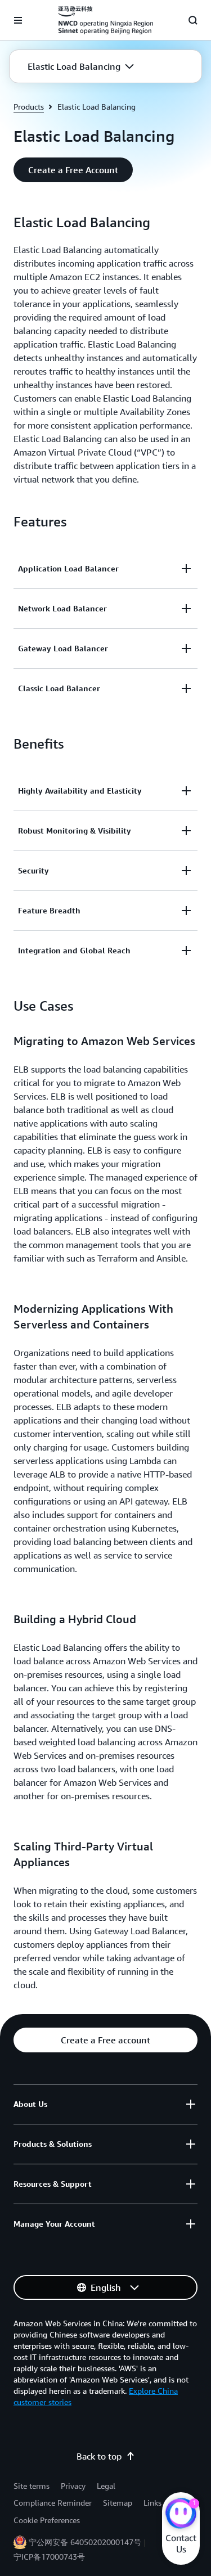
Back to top (99, 2456)
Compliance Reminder (53, 2503)
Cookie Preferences (47, 2520)
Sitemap (118, 2503)
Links (152, 2503)
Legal (106, 2486)
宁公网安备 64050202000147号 (85, 2542)
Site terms (32, 2486)
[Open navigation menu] (18, 20)
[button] (81, 66)
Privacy (73, 2486)
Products (29, 107)
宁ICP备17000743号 (49, 2557)
